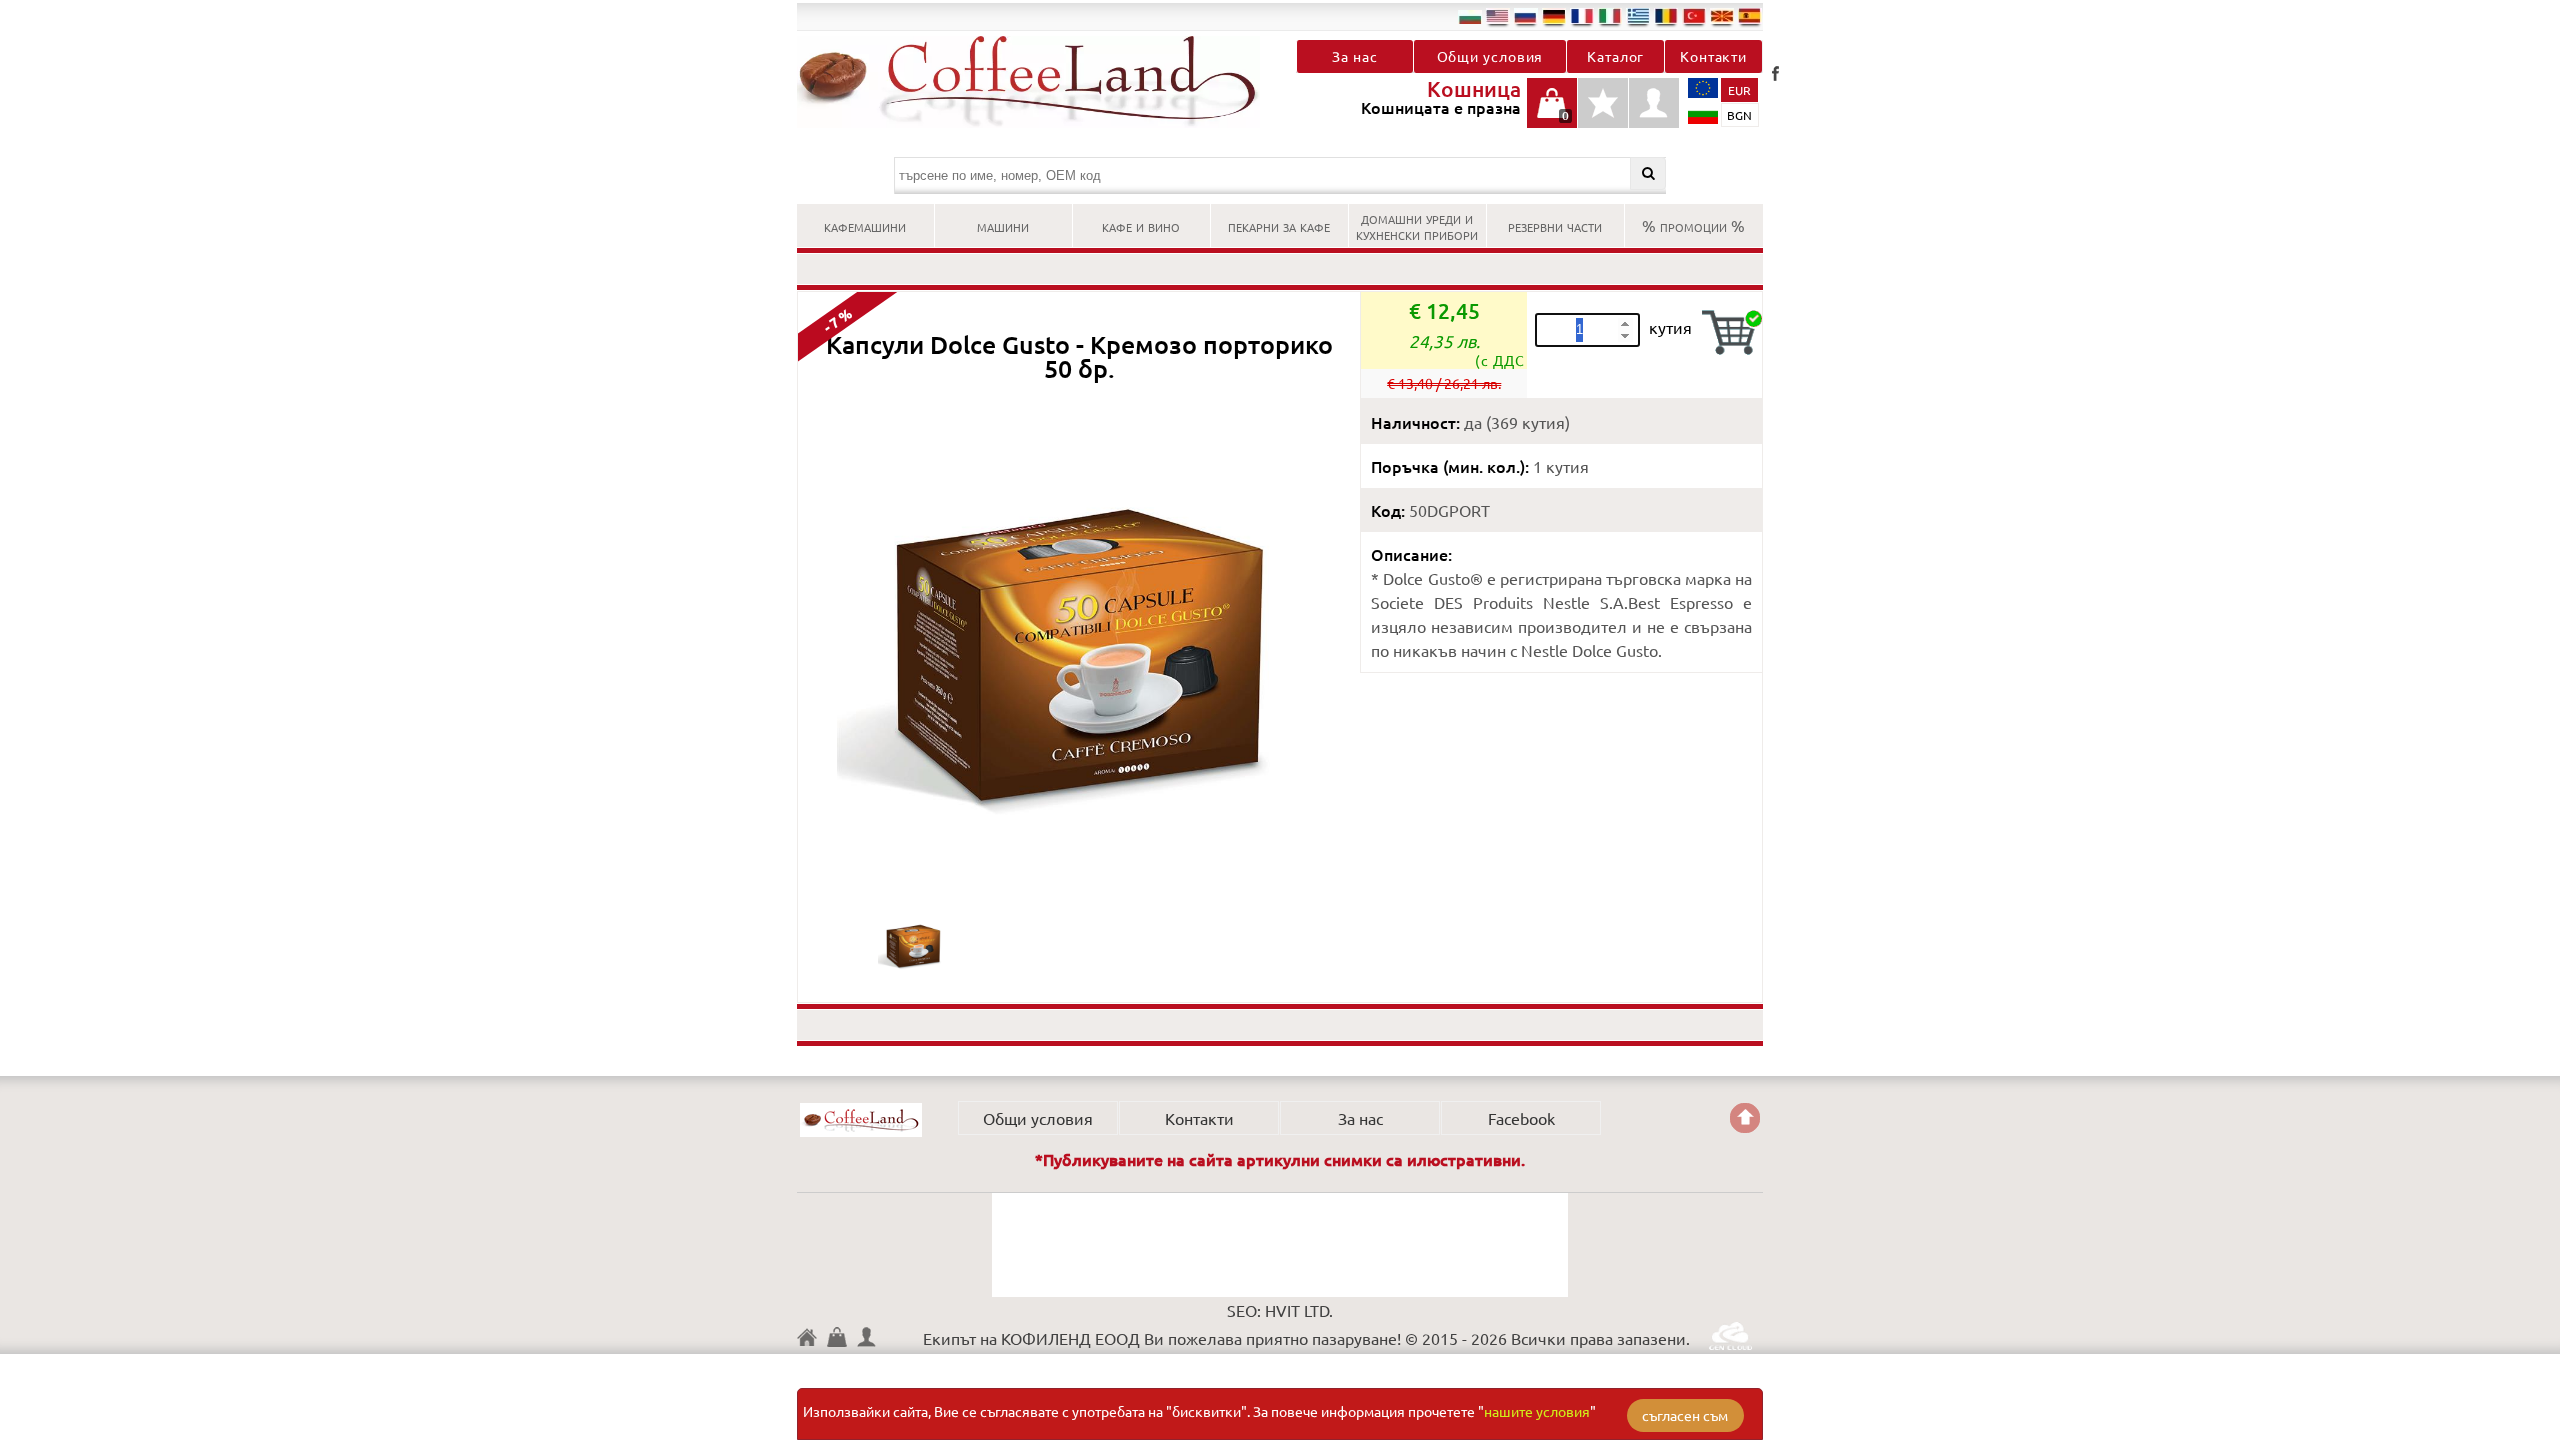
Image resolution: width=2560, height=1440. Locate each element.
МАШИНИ (1003, 225)
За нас (1354, 56)
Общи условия (1490, 56)
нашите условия (1537, 1411)
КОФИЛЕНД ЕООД (861, 1120)
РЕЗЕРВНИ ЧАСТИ (1555, 225)
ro (1666, 16)
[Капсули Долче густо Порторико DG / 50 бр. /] (913, 975)
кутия (1670, 327)
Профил (1654, 103)
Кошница (842, 1337)
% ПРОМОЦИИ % (1693, 225)
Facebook (1775, 73)
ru (1526, 16)
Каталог (1615, 56)
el (1638, 16)
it (1610, 16)
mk (1722, 16)
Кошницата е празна (1552, 113)
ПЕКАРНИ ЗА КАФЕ (1279, 225)
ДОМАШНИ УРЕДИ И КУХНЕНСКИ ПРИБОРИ (1417, 225)
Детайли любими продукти (1603, 113)
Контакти (1713, 56)
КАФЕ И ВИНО (1141, 225)
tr (1694, 16)
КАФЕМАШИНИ (865, 225)
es (1750, 16)
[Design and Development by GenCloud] (1730, 1343)
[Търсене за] (1648, 173)
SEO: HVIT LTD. (1280, 1310)
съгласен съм (1685, 1415)
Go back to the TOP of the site (1745, 1118)
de (1554, 16)
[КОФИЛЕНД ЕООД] (1038, 82)
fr (1582, 16)
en (1498, 16)
